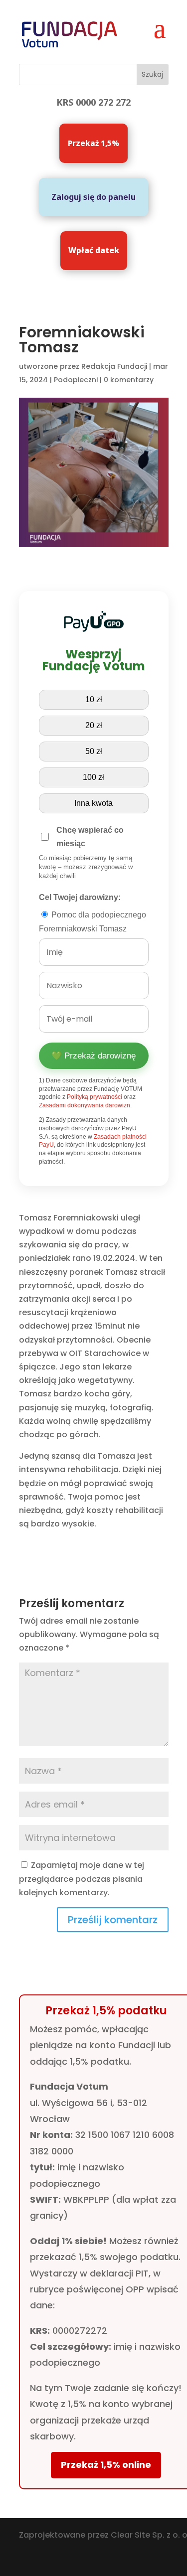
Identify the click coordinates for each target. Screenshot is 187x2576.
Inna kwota (93, 803)
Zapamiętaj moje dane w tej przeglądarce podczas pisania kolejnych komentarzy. (82, 1879)
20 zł (94, 725)
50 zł (94, 751)
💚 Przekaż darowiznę (93, 1056)
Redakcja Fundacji (114, 366)
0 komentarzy (129, 380)
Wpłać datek (94, 250)
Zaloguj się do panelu (93, 197)
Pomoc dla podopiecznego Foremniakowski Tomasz (93, 921)
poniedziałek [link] (45, 1258)
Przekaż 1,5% (93, 143)
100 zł (93, 777)
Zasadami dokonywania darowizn (85, 1105)
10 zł (94, 699)
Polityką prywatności (94, 1097)
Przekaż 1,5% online (106, 2465)
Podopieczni (76, 380)
